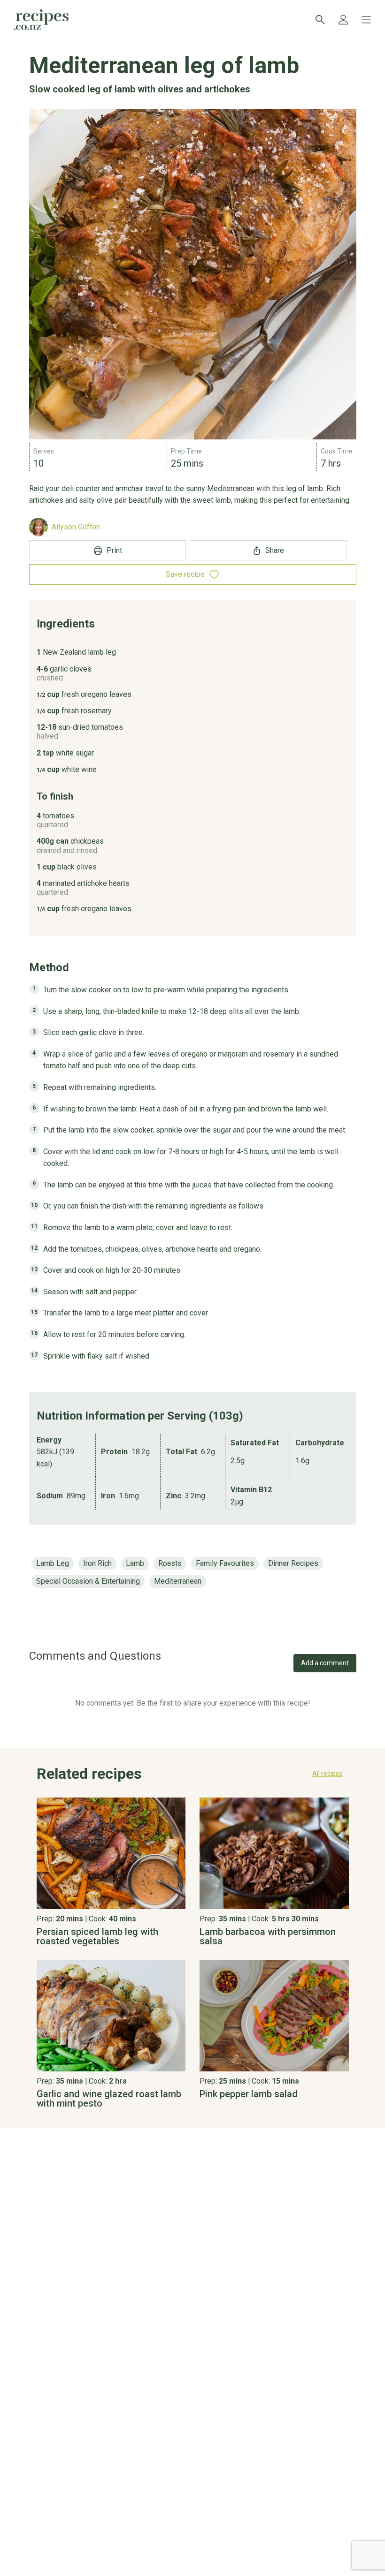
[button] (193, 1776)
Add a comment (325, 1663)
